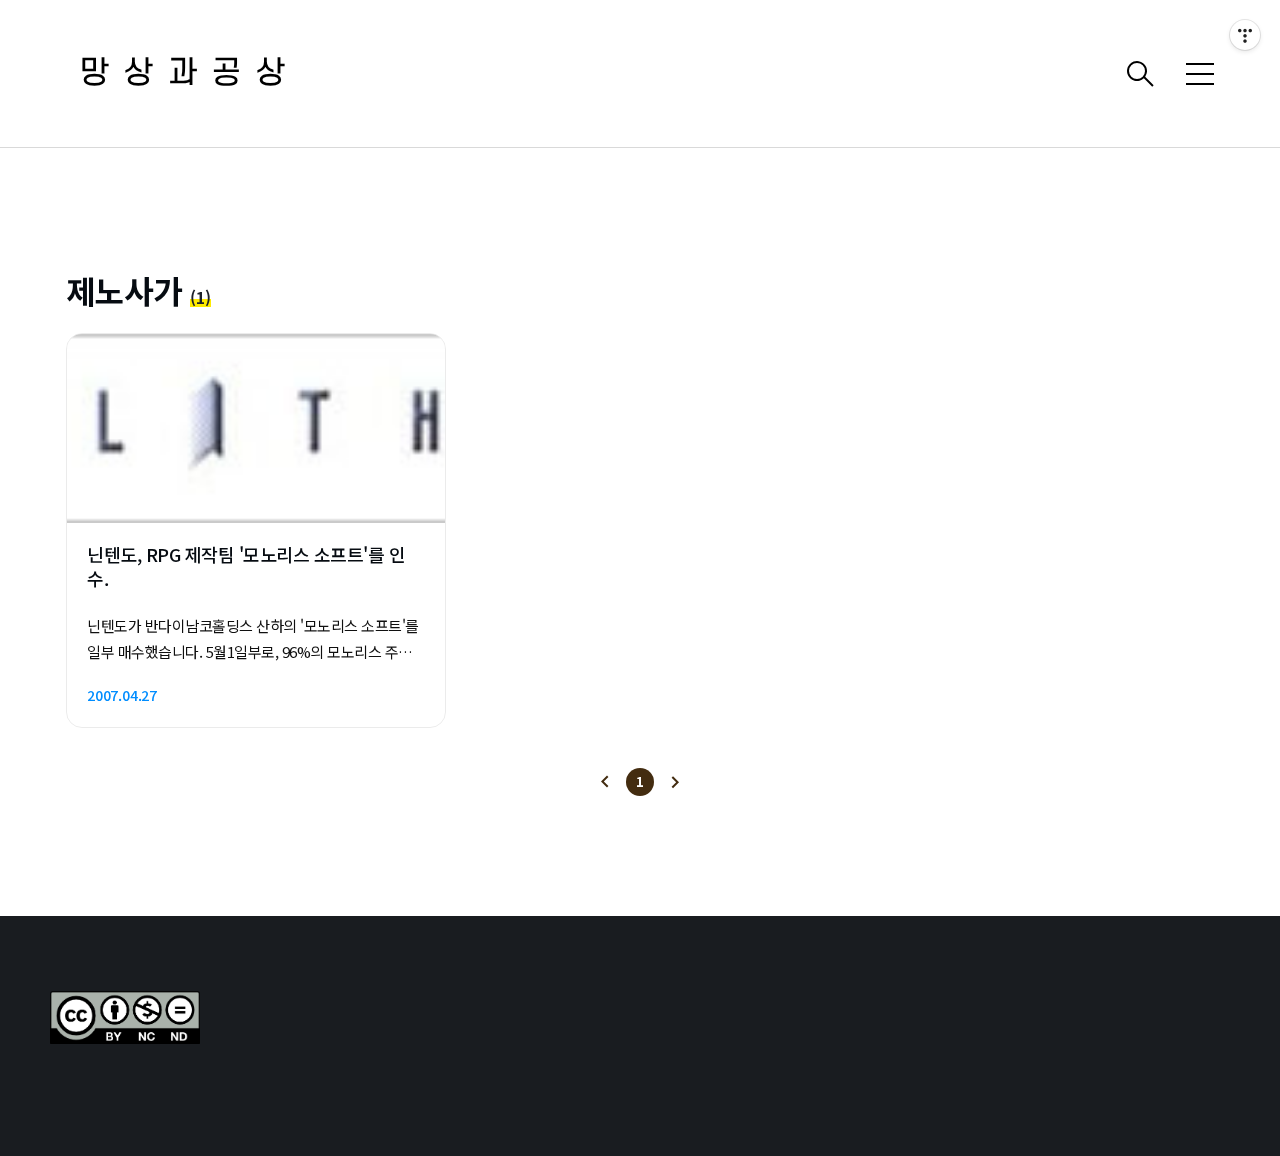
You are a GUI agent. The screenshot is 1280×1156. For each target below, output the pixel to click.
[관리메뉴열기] (1245, 35)
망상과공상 (190, 73)
